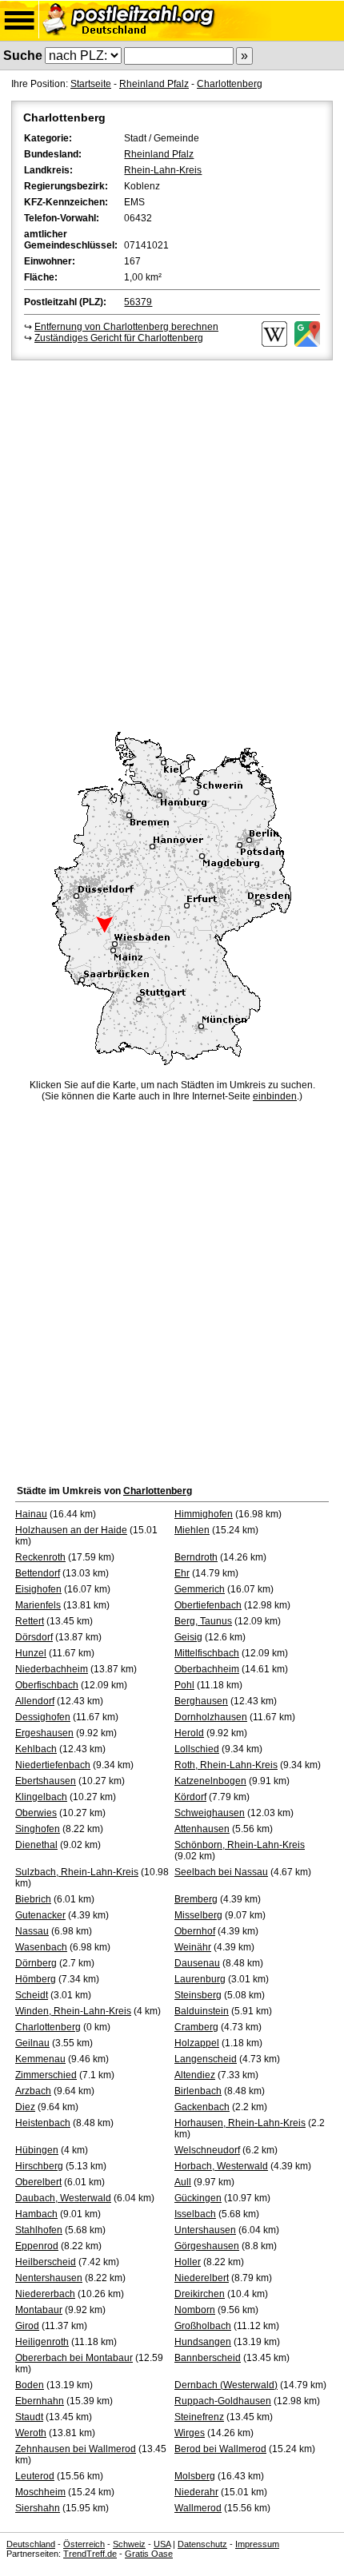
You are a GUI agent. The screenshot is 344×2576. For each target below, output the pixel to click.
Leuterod (35, 2476)
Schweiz (129, 2544)
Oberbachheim (207, 1669)
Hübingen (37, 2150)
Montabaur (39, 2310)
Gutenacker (40, 1915)
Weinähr (193, 1947)
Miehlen (192, 1530)
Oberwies (36, 1813)
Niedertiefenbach (53, 1765)
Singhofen (38, 1829)
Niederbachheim (52, 1669)
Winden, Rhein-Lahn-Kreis (73, 2011)
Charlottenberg (230, 84)
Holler (188, 2262)
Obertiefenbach (208, 1605)
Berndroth (196, 1557)
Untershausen (205, 2230)
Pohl (184, 1685)
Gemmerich (200, 1589)
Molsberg (195, 2476)
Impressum (257, 2544)
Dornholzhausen (211, 1717)
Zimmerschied (46, 2075)
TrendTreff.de (90, 2554)
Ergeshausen (44, 1733)
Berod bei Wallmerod (220, 2449)
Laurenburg (200, 1979)
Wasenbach (41, 1947)
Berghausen (201, 1701)
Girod (27, 2326)
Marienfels (38, 1605)
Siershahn (38, 2508)
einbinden (275, 1096)
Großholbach (203, 2326)
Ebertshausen (46, 1781)
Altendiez (195, 2075)
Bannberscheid (208, 2358)
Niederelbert (202, 2278)
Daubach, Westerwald (63, 2198)
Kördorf (190, 1797)
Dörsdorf (34, 1637)
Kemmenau (40, 2059)
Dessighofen (43, 1717)
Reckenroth (40, 1557)
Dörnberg (36, 1963)
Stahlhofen (39, 2230)
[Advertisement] (172, 543)
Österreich (84, 2544)
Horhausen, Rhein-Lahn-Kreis (240, 2123)
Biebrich (33, 1899)
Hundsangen (203, 2342)
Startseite (91, 84)
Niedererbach (45, 2294)
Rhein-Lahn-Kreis (163, 170)
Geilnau (32, 2043)
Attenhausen (202, 1829)
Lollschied (197, 1749)
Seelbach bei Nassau (221, 1872)
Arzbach (33, 2091)
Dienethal (36, 1845)
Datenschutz (202, 2544)
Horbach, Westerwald (221, 2166)
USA (162, 2544)
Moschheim (40, 2492)
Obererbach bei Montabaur (74, 2358)
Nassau (32, 1931)
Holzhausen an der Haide (71, 1530)
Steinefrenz (199, 2417)
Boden (30, 2385)
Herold (189, 1733)
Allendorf (35, 1701)
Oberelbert (38, 2182)
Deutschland (31, 2544)
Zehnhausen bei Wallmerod (76, 2449)
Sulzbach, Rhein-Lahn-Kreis (77, 1872)
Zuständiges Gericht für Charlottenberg (119, 338)
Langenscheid (206, 2059)
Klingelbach (41, 1797)
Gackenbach (202, 2107)
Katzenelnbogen (210, 1781)
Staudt (29, 2417)
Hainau (31, 1514)
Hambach (36, 2214)
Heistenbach (43, 2123)
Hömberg (36, 1979)
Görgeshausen (207, 2246)
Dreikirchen (200, 2294)
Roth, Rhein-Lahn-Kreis (226, 1765)
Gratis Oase (149, 2554)
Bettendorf (38, 1573)
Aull (183, 2182)
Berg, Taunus (203, 1621)
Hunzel (31, 1653)
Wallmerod (198, 2508)
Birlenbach (198, 2091)
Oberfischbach (47, 1685)
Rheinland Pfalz (154, 84)
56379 (138, 302)
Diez (25, 2107)
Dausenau (197, 1963)
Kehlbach (36, 1749)
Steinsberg (198, 1995)
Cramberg (196, 2027)
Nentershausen (49, 2278)
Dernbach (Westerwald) (226, 2385)
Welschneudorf (207, 2150)
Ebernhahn (40, 2401)
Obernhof (195, 1931)
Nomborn (195, 2310)
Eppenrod (37, 2246)
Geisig (188, 1637)
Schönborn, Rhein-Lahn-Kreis (240, 1845)
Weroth (31, 2433)
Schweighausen (210, 1813)
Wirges (190, 2433)
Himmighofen (204, 1514)
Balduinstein (202, 2011)
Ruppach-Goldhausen (223, 2401)
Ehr (182, 1573)
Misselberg (198, 1915)
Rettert (30, 1621)
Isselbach (195, 2214)
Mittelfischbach (207, 1653)
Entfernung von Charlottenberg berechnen (126, 327)
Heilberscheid (46, 2262)
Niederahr (196, 2492)
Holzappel (197, 2043)
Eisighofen (38, 1589)
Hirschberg (39, 2166)
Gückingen (198, 2198)
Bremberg (196, 1899)
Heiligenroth (42, 2342)
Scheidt (32, 1995)
